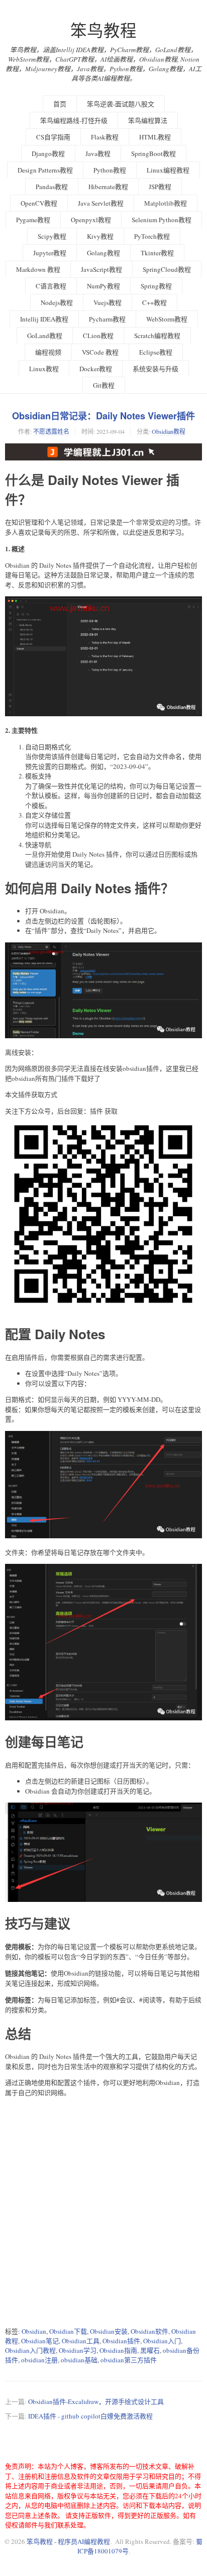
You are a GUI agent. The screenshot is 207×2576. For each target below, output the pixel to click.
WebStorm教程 (167, 319)
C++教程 (154, 302)
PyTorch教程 (152, 236)
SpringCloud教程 (167, 269)
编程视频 (48, 352)
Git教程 (104, 385)
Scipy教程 (52, 236)
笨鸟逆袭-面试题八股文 (121, 104)
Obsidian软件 (149, 2331)
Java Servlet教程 (101, 203)
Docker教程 (96, 369)
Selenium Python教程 (162, 220)
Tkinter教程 (157, 253)
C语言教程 (51, 286)
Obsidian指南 (118, 2350)
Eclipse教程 (156, 352)
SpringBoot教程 (153, 153)
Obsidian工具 (81, 2341)
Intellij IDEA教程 (44, 319)
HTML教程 (155, 137)
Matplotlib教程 (166, 203)
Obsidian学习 (78, 2350)
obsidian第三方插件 (129, 2360)
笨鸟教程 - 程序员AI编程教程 (68, 2541)
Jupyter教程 (50, 253)
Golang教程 (103, 253)
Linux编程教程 (168, 170)
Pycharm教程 (107, 319)
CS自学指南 (53, 137)
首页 (60, 104)
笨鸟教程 (103, 30)
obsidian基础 (79, 2360)
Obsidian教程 (169, 431)
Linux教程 (44, 369)
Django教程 (48, 153)
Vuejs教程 (108, 302)
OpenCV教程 (39, 203)
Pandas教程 (52, 187)
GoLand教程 (45, 336)
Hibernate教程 (108, 187)
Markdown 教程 (38, 269)
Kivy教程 (100, 236)
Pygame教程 (33, 220)
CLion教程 (98, 336)
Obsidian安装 (109, 2331)
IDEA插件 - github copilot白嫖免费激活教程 (90, 2416)
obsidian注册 (39, 2360)
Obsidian (34, 2331)
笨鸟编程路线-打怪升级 (74, 120)
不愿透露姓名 (51, 431)
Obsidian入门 (162, 2341)
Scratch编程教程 (157, 336)
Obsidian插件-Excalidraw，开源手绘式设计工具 (96, 2401)
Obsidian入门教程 (30, 2350)
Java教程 (98, 153)
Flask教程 (105, 137)
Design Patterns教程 (45, 170)
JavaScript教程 (101, 269)
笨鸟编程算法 (148, 120)
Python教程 (110, 170)
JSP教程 (160, 187)
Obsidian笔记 (40, 2341)
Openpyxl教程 (91, 220)
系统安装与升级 (156, 369)
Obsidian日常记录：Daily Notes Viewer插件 (103, 416)
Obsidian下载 (68, 2331)
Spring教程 (156, 286)
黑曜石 (150, 2350)
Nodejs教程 (57, 302)
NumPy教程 (103, 286)
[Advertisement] (103, 2212)
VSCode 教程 (100, 352)
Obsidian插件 (121, 2341)
